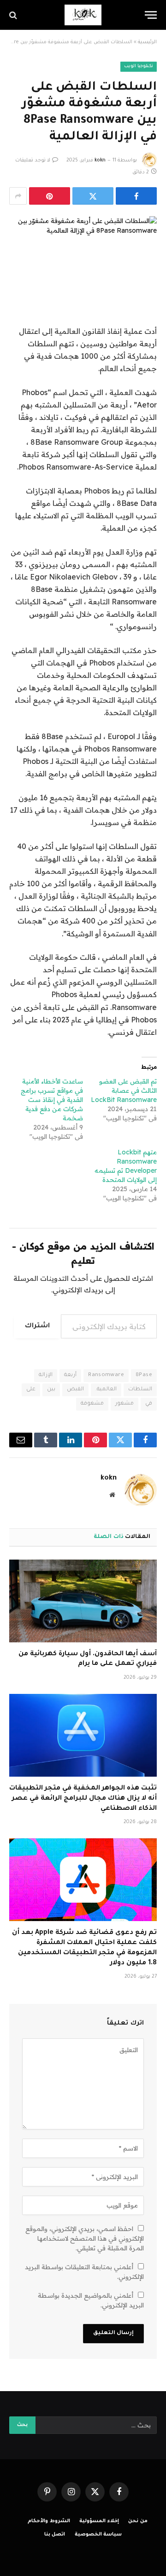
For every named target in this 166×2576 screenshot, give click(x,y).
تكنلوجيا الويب (139, 66)
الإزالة (46, 1375)
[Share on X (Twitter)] (93, 196)
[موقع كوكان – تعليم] (83, 15)
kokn (100, 161)
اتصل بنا (55, 2535)
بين (51, 1390)
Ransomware (106, 1375)
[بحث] (14, 15)
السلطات (140, 1390)
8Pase (144, 1375)
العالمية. (106, 1390)
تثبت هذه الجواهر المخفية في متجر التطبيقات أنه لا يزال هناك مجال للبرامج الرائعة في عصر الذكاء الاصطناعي (83, 1799)
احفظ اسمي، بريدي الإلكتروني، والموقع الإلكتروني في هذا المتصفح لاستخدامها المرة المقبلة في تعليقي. (85, 2238)
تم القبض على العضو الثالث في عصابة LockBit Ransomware (124, 1090)
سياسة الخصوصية (98, 2535)
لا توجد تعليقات (33, 161)
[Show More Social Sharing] (18, 196)
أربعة (70, 1375)
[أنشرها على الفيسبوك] (136, 196)
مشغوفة (92, 1404)
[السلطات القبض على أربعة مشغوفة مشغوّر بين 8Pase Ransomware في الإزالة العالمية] (83, 251)
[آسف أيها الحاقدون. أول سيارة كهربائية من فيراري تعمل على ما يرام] (83, 1601)
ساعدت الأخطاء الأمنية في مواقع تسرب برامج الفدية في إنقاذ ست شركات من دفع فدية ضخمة (52, 1100)
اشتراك (37, 1326)
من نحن (138, 2521)
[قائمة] (151, 15)
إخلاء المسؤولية (99, 2521)
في (149, 1404)
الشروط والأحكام (49, 2521)
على (31, 1390)
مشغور (125, 1404)
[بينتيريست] (50, 196)
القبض (75, 1390)
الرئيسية (147, 42)
